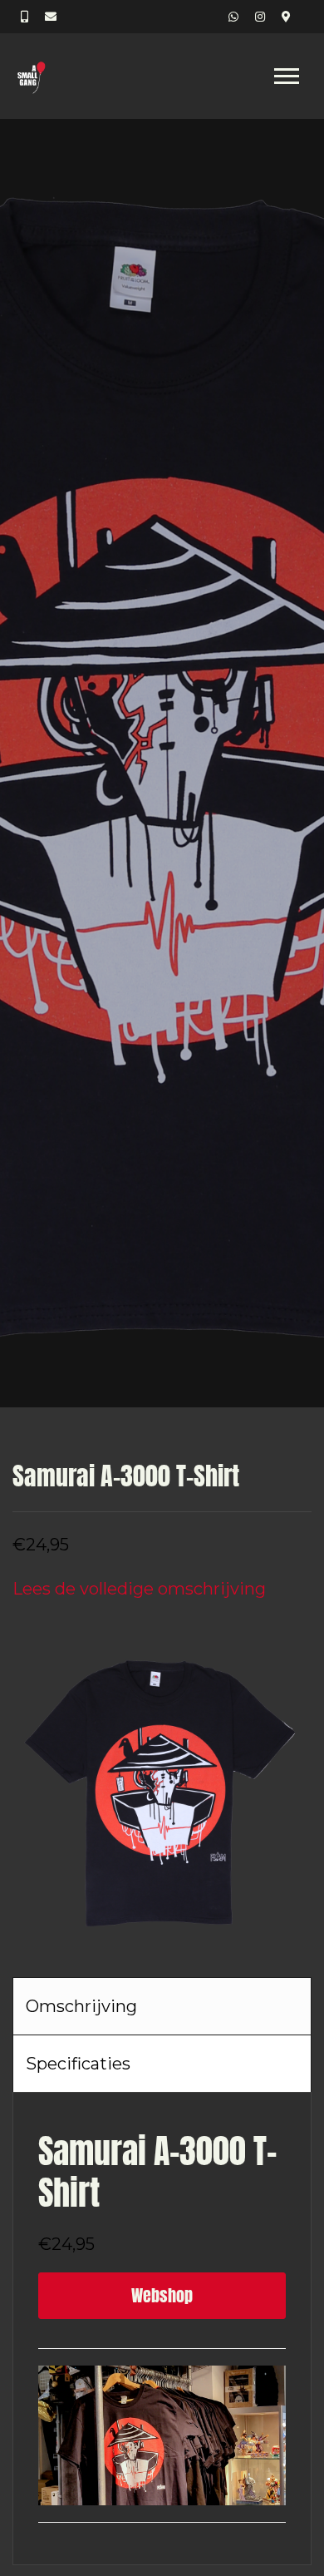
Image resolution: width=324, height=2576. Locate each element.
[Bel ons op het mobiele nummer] (25, 17)
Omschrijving (81, 2006)
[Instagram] (260, 17)
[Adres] (286, 17)
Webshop (162, 2295)
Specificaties (78, 2064)
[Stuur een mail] (51, 17)
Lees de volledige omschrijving (139, 1589)
